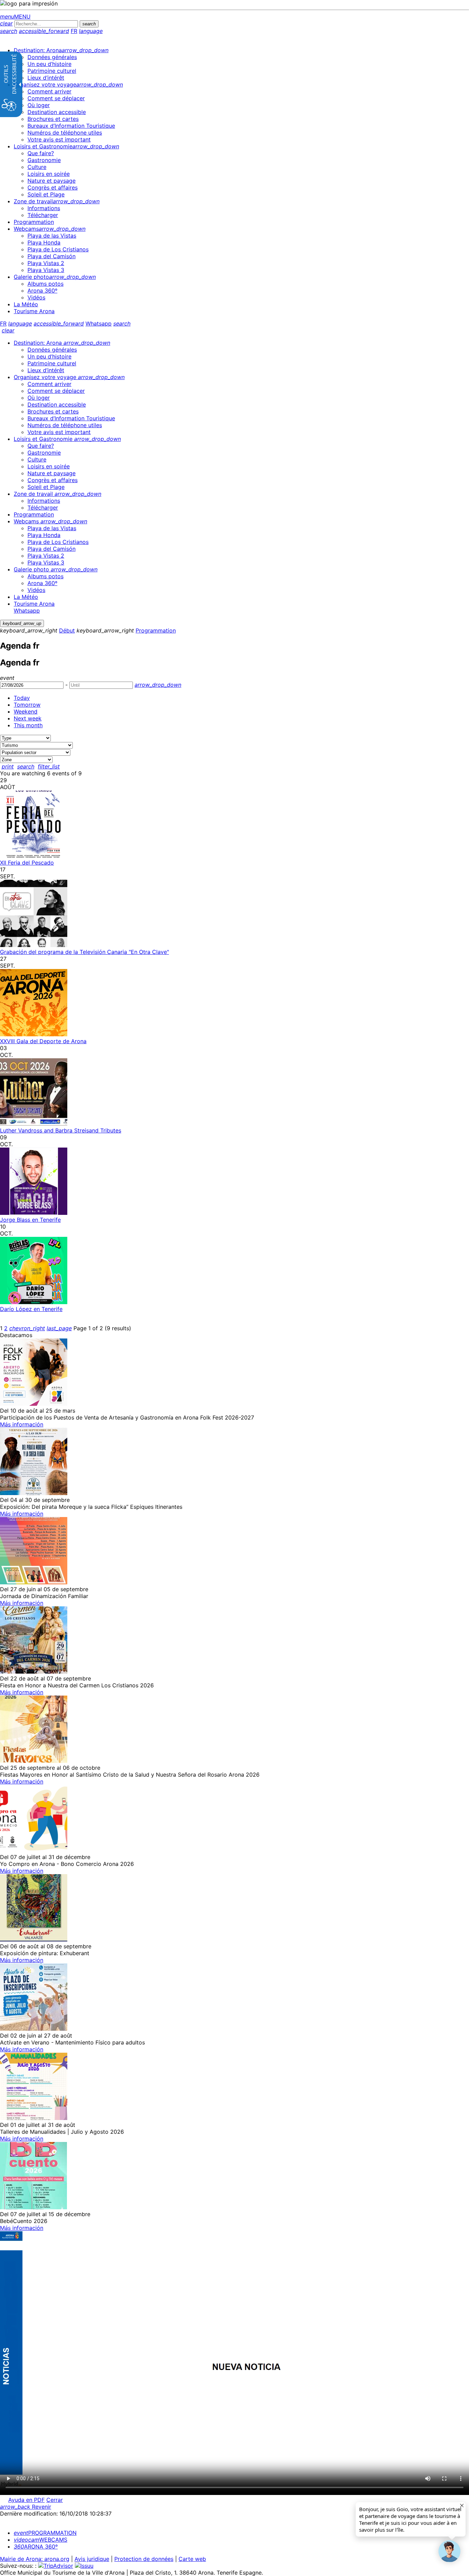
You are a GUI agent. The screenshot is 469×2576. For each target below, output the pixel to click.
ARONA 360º (36, 2546)
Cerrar (55, 2500)
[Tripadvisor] (56, 2566)
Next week (28, 718)
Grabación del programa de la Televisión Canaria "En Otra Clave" (84, 952)
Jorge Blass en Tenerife (30, 1220)
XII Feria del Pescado (27, 863)
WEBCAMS (41, 2540)
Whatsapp (99, 323)
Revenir (26, 2507)
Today (22, 698)
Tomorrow (27, 705)
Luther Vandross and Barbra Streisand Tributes (61, 1130)
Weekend (26, 711)
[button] (449, 2551)
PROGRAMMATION (45, 2533)
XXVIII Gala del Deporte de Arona (43, 1041)
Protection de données (144, 2559)
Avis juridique (92, 2559)
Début (67, 630)
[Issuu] (84, 2566)
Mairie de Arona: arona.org (35, 2559)
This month (28, 725)
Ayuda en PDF (26, 2500)
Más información (22, 1424)
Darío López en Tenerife (31, 1309)
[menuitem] (61, 50)
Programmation (156, 630)
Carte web (192, 2559)
